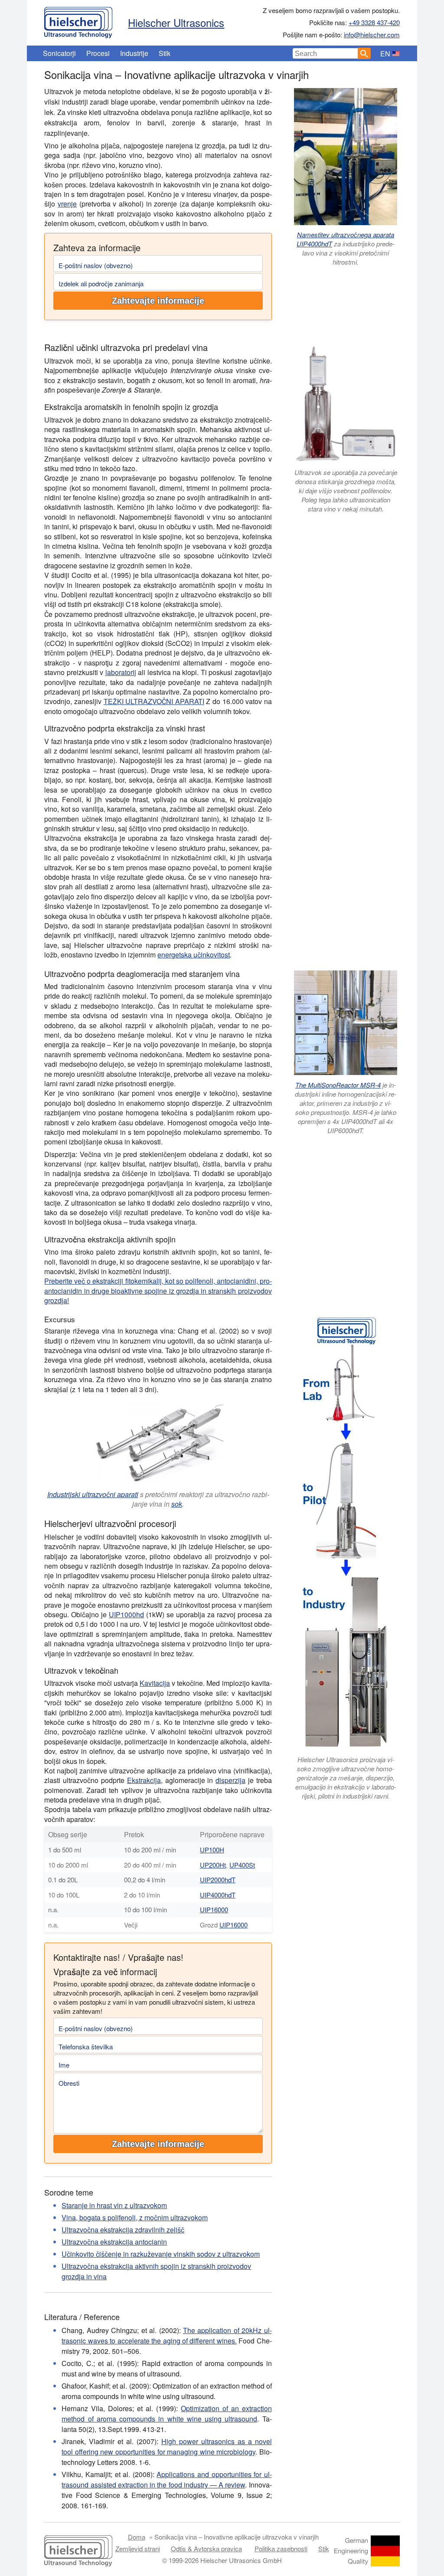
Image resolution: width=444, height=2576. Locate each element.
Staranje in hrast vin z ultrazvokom (114, 2205)
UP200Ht (213, 1865)
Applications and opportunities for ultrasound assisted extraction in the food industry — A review (166, 2479)
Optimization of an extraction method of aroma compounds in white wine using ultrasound (166, 2414)
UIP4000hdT (218, 1895)
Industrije (134, 53)
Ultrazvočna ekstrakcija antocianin (114, 2242)
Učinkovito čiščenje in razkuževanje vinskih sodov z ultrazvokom (161, 2254)
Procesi (98, 53)
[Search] (364, 53)
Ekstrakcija (144, 1780)
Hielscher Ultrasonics (176, 22)
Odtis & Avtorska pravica (206, 2548)
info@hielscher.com (372, 34)
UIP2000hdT (218, 1880)
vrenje (67, 204)
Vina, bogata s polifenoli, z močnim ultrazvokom (135, 2217)
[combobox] (325, 53)
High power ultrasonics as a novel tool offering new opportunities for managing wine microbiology (166, 2447)
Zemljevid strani (138, 2548)
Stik (165, 53)
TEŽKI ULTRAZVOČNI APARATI (154, 701)
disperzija (230, 1780)
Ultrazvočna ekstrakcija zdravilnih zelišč (123, 2230)
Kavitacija (155, 1683)
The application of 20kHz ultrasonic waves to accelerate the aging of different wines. (166, 2335)
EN (385, 54)
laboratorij (121, 672)
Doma (137, 2537)
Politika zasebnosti (281, 2548)
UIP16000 (214, 1909)
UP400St (242, 1865)
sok (177, 1504)
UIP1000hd (126, 1614)
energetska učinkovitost (194, 955)
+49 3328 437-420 (374, 22)
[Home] (78, 20)
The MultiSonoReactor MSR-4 (338, 1085)
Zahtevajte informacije (158, 301)
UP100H (212, 1850)
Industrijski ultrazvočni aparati (93, 1494)
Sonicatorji (59, 53)
